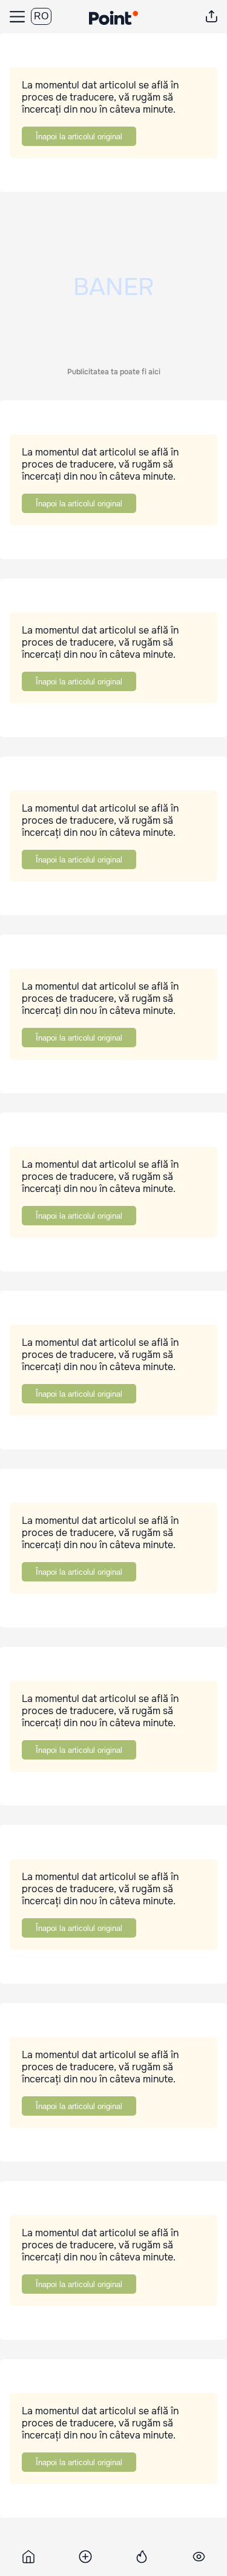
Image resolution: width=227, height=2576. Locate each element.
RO (41, 16)
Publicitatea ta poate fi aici (114, 372)
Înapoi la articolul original (79, 137)
